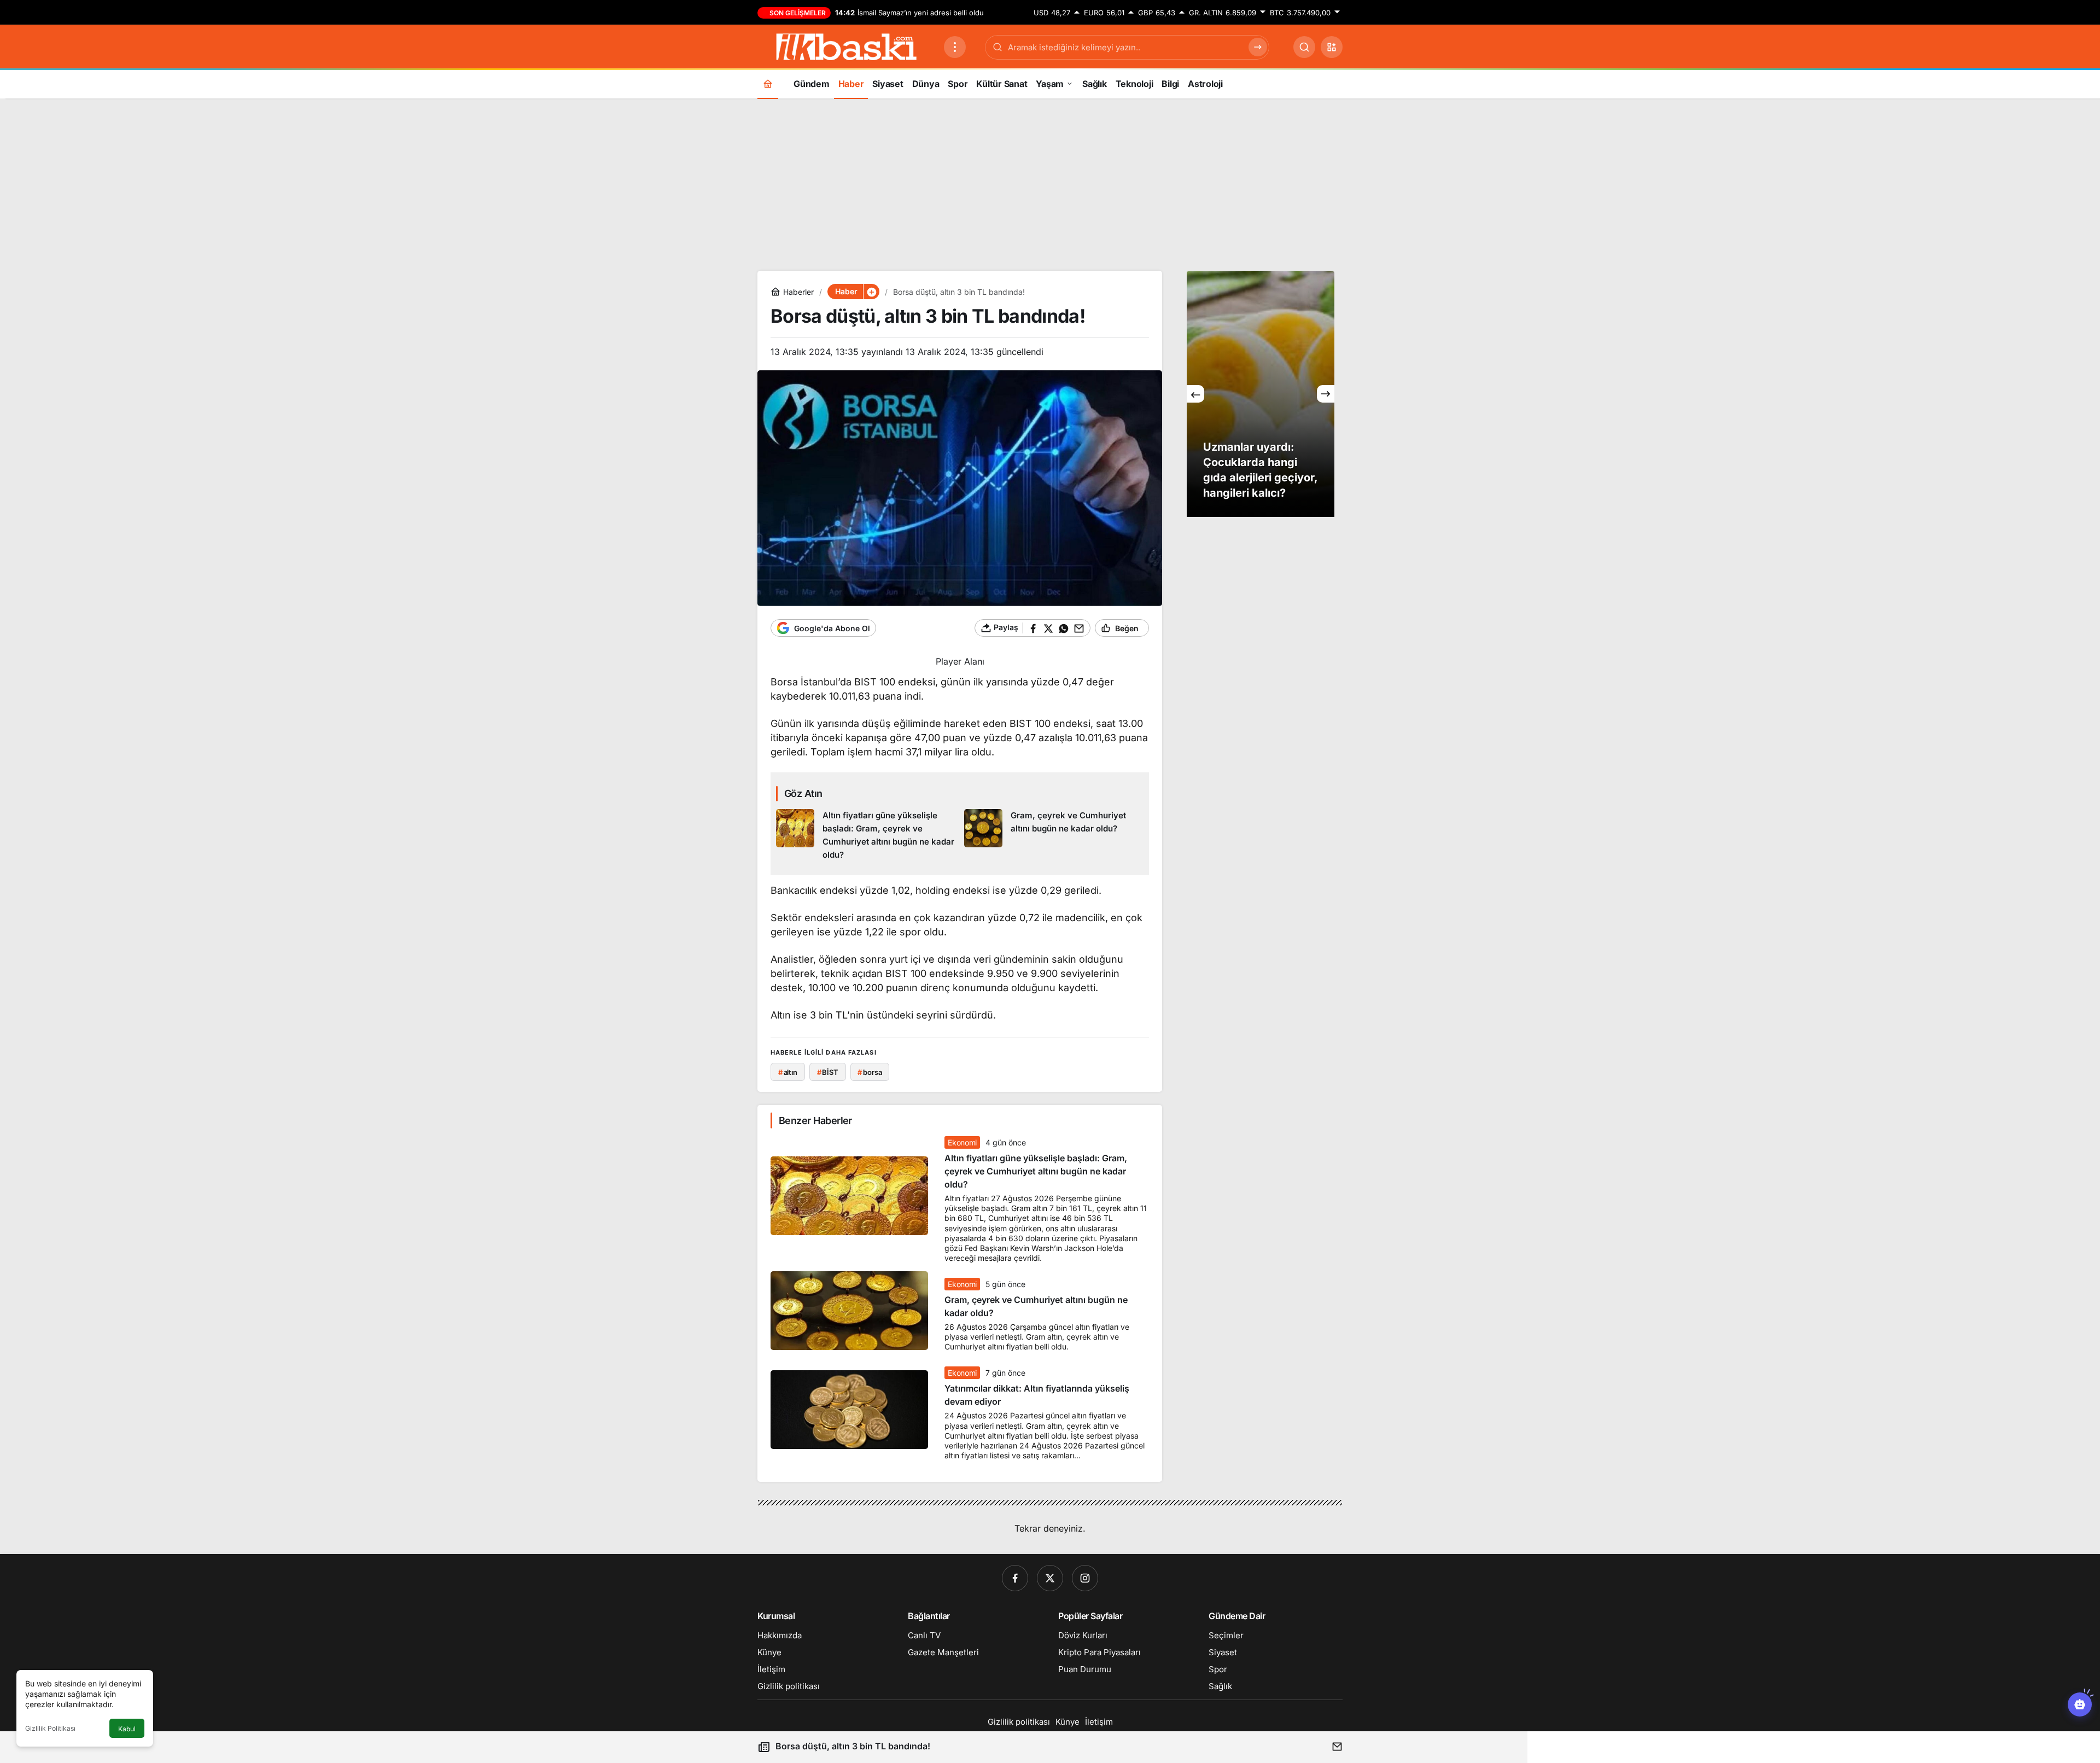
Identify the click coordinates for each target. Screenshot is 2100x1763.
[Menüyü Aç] (955, 47)
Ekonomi (962, 1142)
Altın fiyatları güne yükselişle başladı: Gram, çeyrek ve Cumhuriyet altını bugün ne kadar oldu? (1036, 1171)
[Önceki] (1195, 394)
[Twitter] (1050, 1578)
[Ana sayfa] (768, 83)
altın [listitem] (788, 1072)
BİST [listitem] (828, 1072)
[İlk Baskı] (846, 46)
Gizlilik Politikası (50, 1728)
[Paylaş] (1337, 1746)
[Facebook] (1015, 1578)
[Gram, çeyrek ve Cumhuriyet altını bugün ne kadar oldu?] (1054, 835)
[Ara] (1304, 47)
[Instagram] (1085, 1578)
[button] (1332, 47)
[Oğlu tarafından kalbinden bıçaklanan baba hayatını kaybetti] (1261, 394)
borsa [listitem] (870, 1072)
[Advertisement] (1050, 183)
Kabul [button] (127, 1729)
